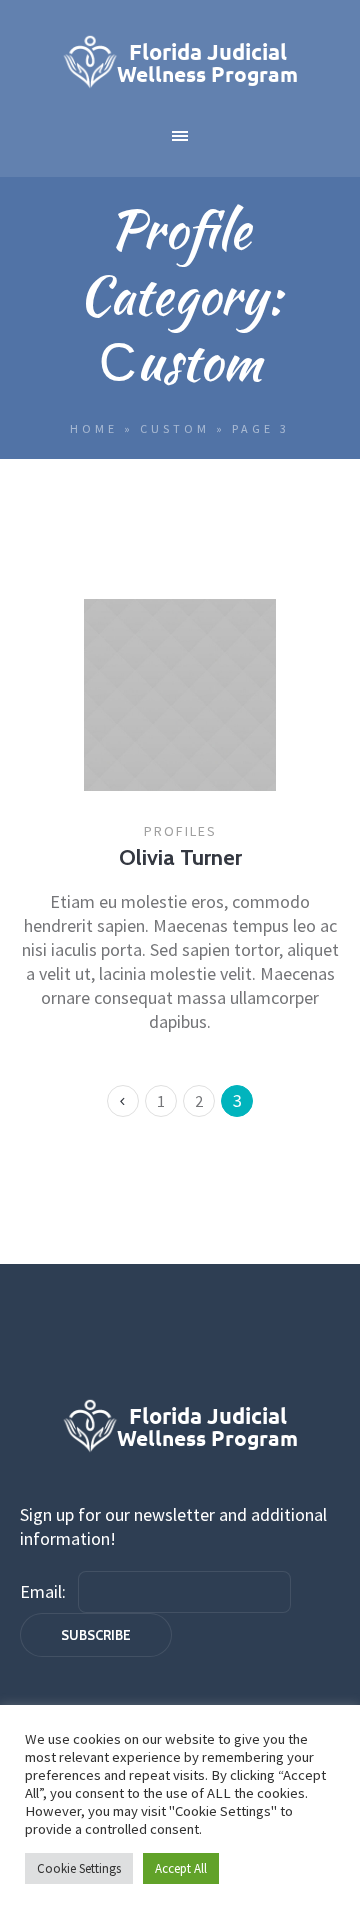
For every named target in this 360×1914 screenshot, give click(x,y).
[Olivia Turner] (180, 695)
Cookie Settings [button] (79, 1868)
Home (94, 428)
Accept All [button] (181, 1868)
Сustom (175, 428)
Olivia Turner (180, 857)
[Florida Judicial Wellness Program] (180, 62)
